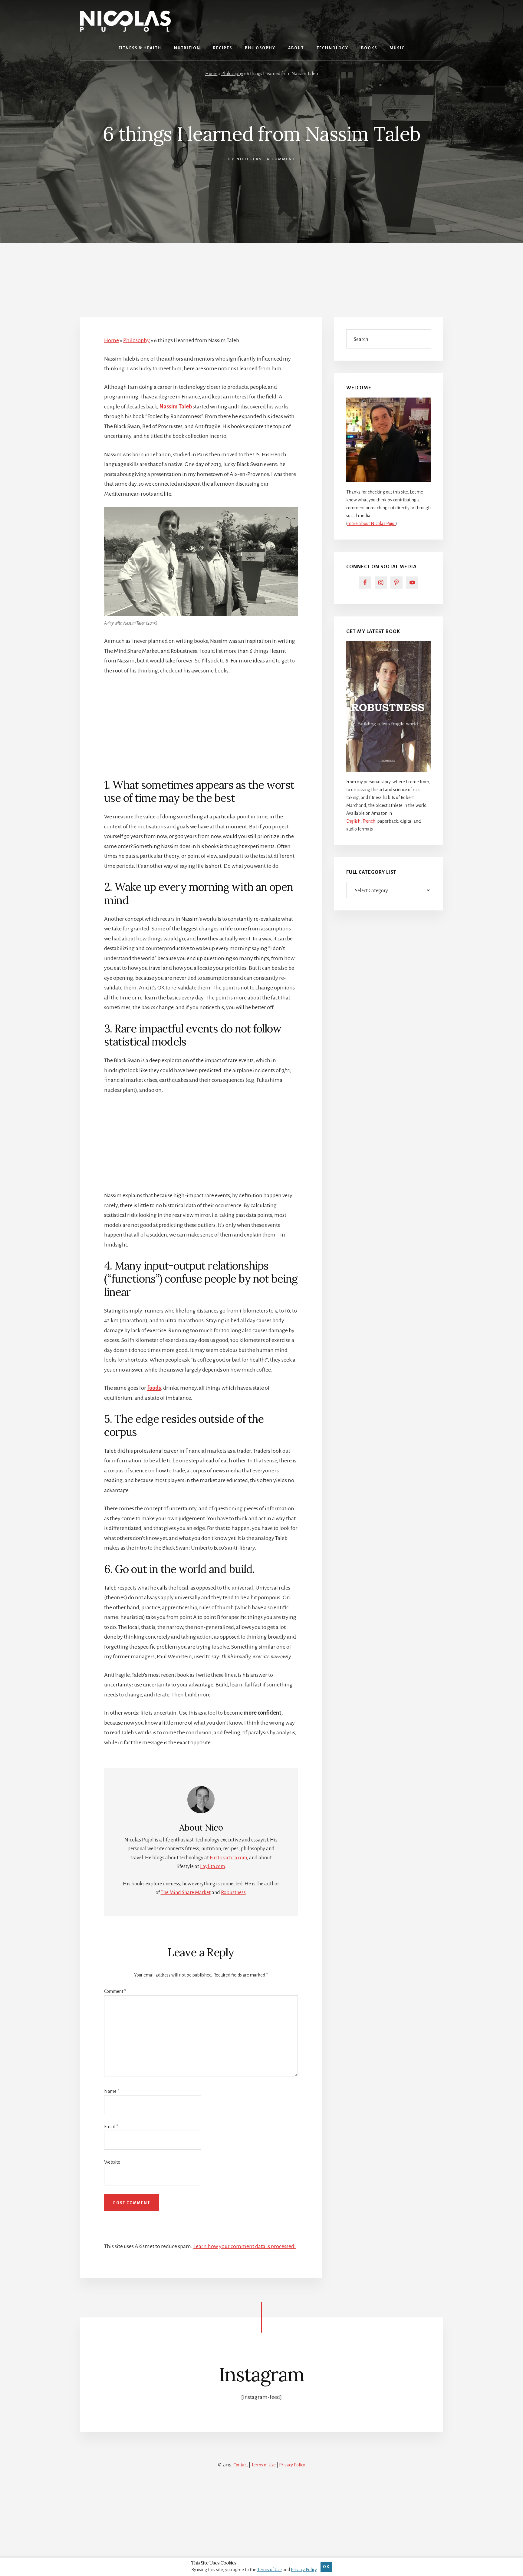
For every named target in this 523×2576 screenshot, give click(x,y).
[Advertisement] (261, 272)
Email (111, 2127)
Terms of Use (263, 2465)
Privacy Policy (292, 2465)
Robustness (233, 1893)
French (369, 821)
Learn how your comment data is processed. (245, 2246)
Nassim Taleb (176, 407)
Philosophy (232, 74)
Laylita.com (212, 1867)
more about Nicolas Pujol (372, 523)
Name (112, 2091)
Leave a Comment (273, 159)
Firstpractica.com (228, 1858)
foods (154, 1388)
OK (326, 2567)
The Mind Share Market (186, 1893)
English (353, 821)
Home (211, 74)
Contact (241, 2465)
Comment (115, 1991)
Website (112, 2162)
